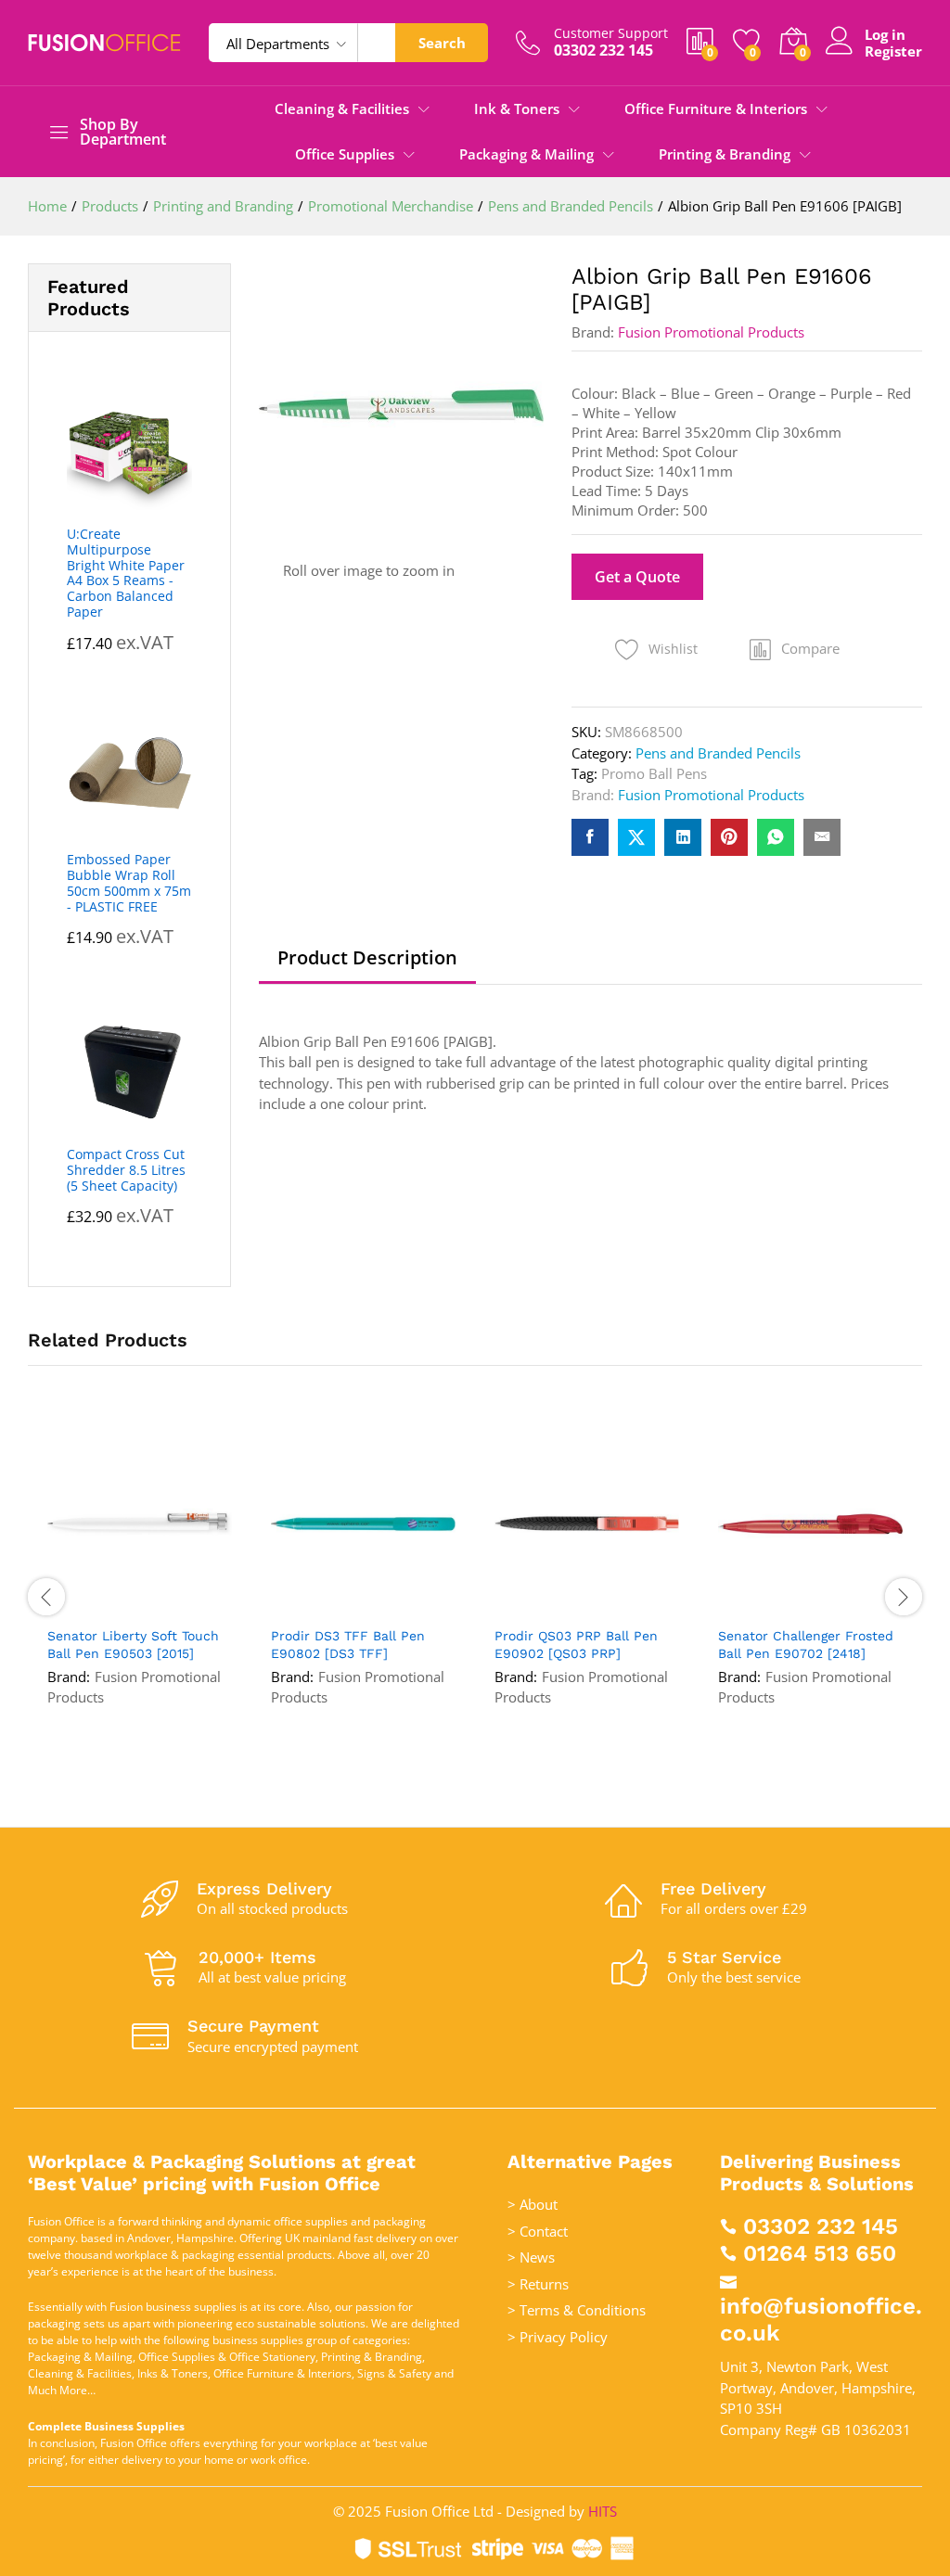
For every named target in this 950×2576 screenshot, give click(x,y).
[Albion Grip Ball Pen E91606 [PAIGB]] (590, 837)
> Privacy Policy (558, 2337)
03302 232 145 (821, 2226)
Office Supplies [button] (345, 154)
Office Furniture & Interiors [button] (716, 109)
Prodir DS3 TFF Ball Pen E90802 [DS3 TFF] (348, 1644)
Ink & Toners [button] (517, 109)
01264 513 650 (820, 2253)
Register (893, 51)
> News (531, 2257)
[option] (140, 1596)
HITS (603, 2511)
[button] (795, 649)
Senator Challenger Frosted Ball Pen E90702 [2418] (806, 1644)
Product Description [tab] (367, 958)
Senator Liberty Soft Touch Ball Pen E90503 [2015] (133, 1644)
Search (442, 43)
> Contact (538, 2231)
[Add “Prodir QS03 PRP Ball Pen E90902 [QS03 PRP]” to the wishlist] (606, 1605)
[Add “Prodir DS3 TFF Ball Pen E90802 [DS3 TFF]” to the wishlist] (382, 1605)
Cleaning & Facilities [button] (342, 109)
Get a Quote (637, 577)
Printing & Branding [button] (725, 154)
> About (533, 2204)
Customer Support (611, 34)
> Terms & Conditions (577, 2310)
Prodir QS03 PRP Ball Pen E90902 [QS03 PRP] (576, 1644)
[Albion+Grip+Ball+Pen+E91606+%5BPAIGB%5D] (636, 837)
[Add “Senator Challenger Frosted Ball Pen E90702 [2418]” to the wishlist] (829, 1605)
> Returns (538, 2284)
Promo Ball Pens (654, 773)
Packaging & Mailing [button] (526, 154)
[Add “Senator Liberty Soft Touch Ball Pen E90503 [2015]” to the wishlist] (159, 1605)
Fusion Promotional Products (711, 332)
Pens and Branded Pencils (718, 753)
